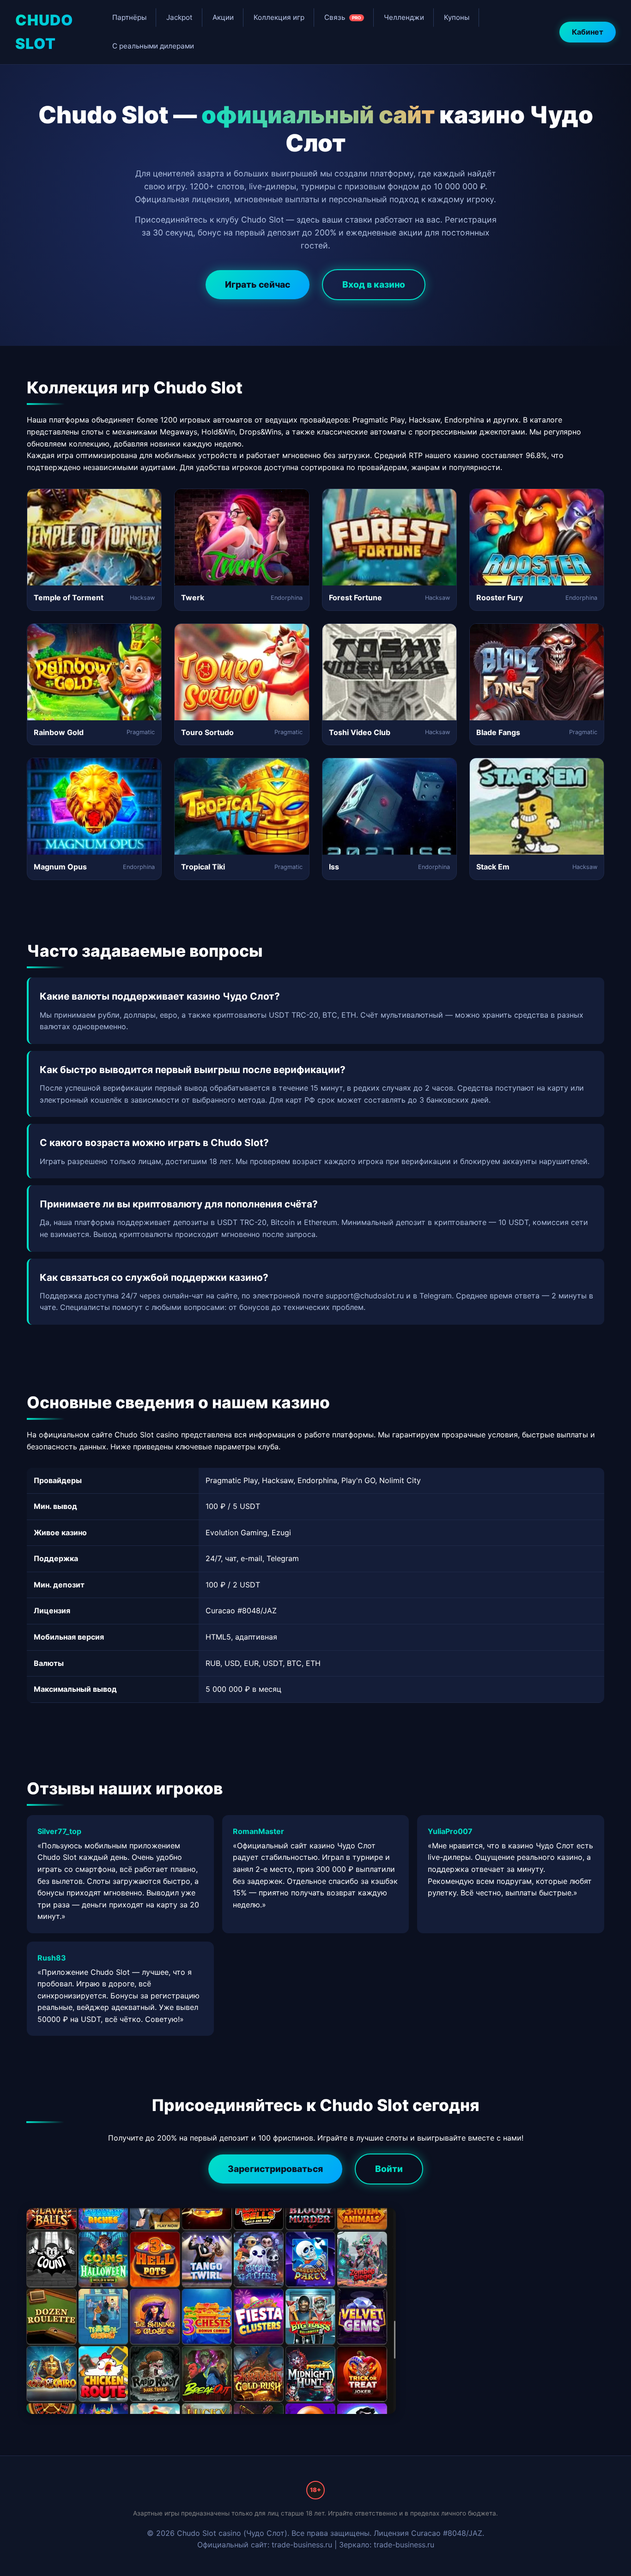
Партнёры (129, 17)
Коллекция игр (279, 17)
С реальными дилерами (153, 46)
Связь (343, 17)
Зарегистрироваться (275, 2169)
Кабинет (588, 32)
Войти (389, 2169)
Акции (223, 17)
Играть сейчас (258, 284)
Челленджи (404, 17)
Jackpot (179, 17)
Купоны (457, 17)
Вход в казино (374, 284)
